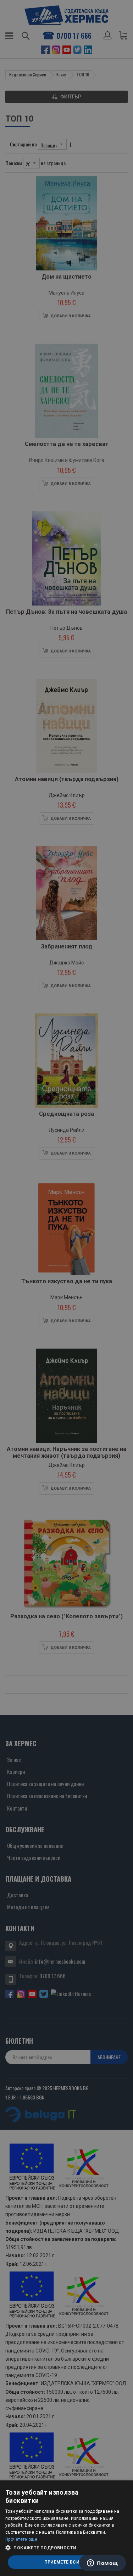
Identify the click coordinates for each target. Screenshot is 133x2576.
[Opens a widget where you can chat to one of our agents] (102, 2564)
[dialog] (66, 2528)
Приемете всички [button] (67, 2562)
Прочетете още (21, 2539)
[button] (66, 2548)
